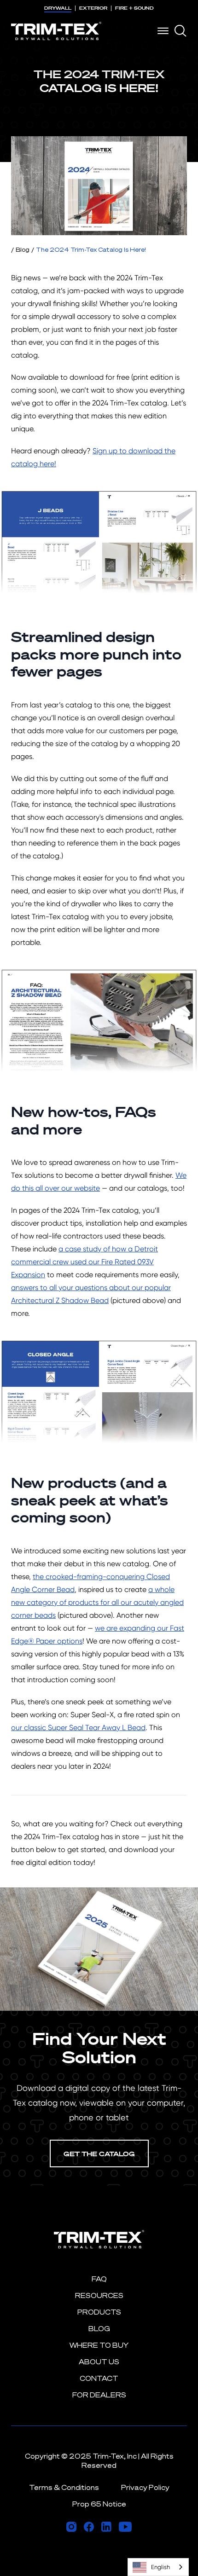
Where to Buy (99, 2345)
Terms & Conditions (64, 2487)
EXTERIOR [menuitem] (93, 8)
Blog (23, 249)
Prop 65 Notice (99, 2504)
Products (99, 2312)
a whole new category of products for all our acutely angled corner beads (97, 1602)
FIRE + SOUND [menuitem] (134, 8)
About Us (99, 2362)
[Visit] (71, 2527)
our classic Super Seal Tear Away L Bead (78, 1728)
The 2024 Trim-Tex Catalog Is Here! (91, 249)
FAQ (99, 2279)
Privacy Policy (145, 2487)
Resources (99, 2295)
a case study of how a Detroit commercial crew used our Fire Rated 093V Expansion (84, 1262)
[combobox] (158, 2567)
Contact (99, 2378)
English (160, 2567)
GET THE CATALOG (99, 2154)
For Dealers (99, 2395)
